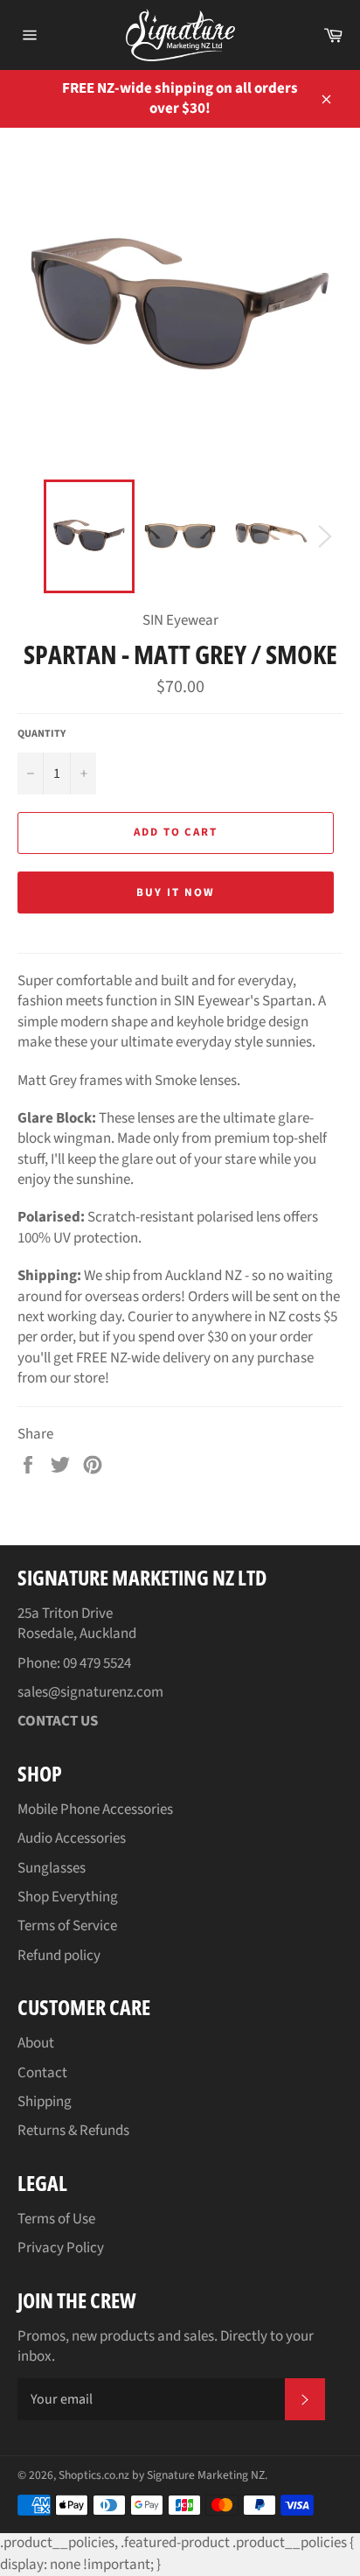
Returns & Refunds (73, 2131)
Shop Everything (68, 1897)
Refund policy (59, 1956)
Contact (42, 2073)
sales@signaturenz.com (90, 1692)
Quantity (42, 734)
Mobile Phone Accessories (95, 1809)
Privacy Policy (61, 2248)
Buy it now (176, 892)
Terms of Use (56, 2219)
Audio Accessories (72, 1838)
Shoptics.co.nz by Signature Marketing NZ (162, 2475)
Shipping (45, 2102)
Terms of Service (67, 1926)
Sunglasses (52, 1868)
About (36, 2043)
